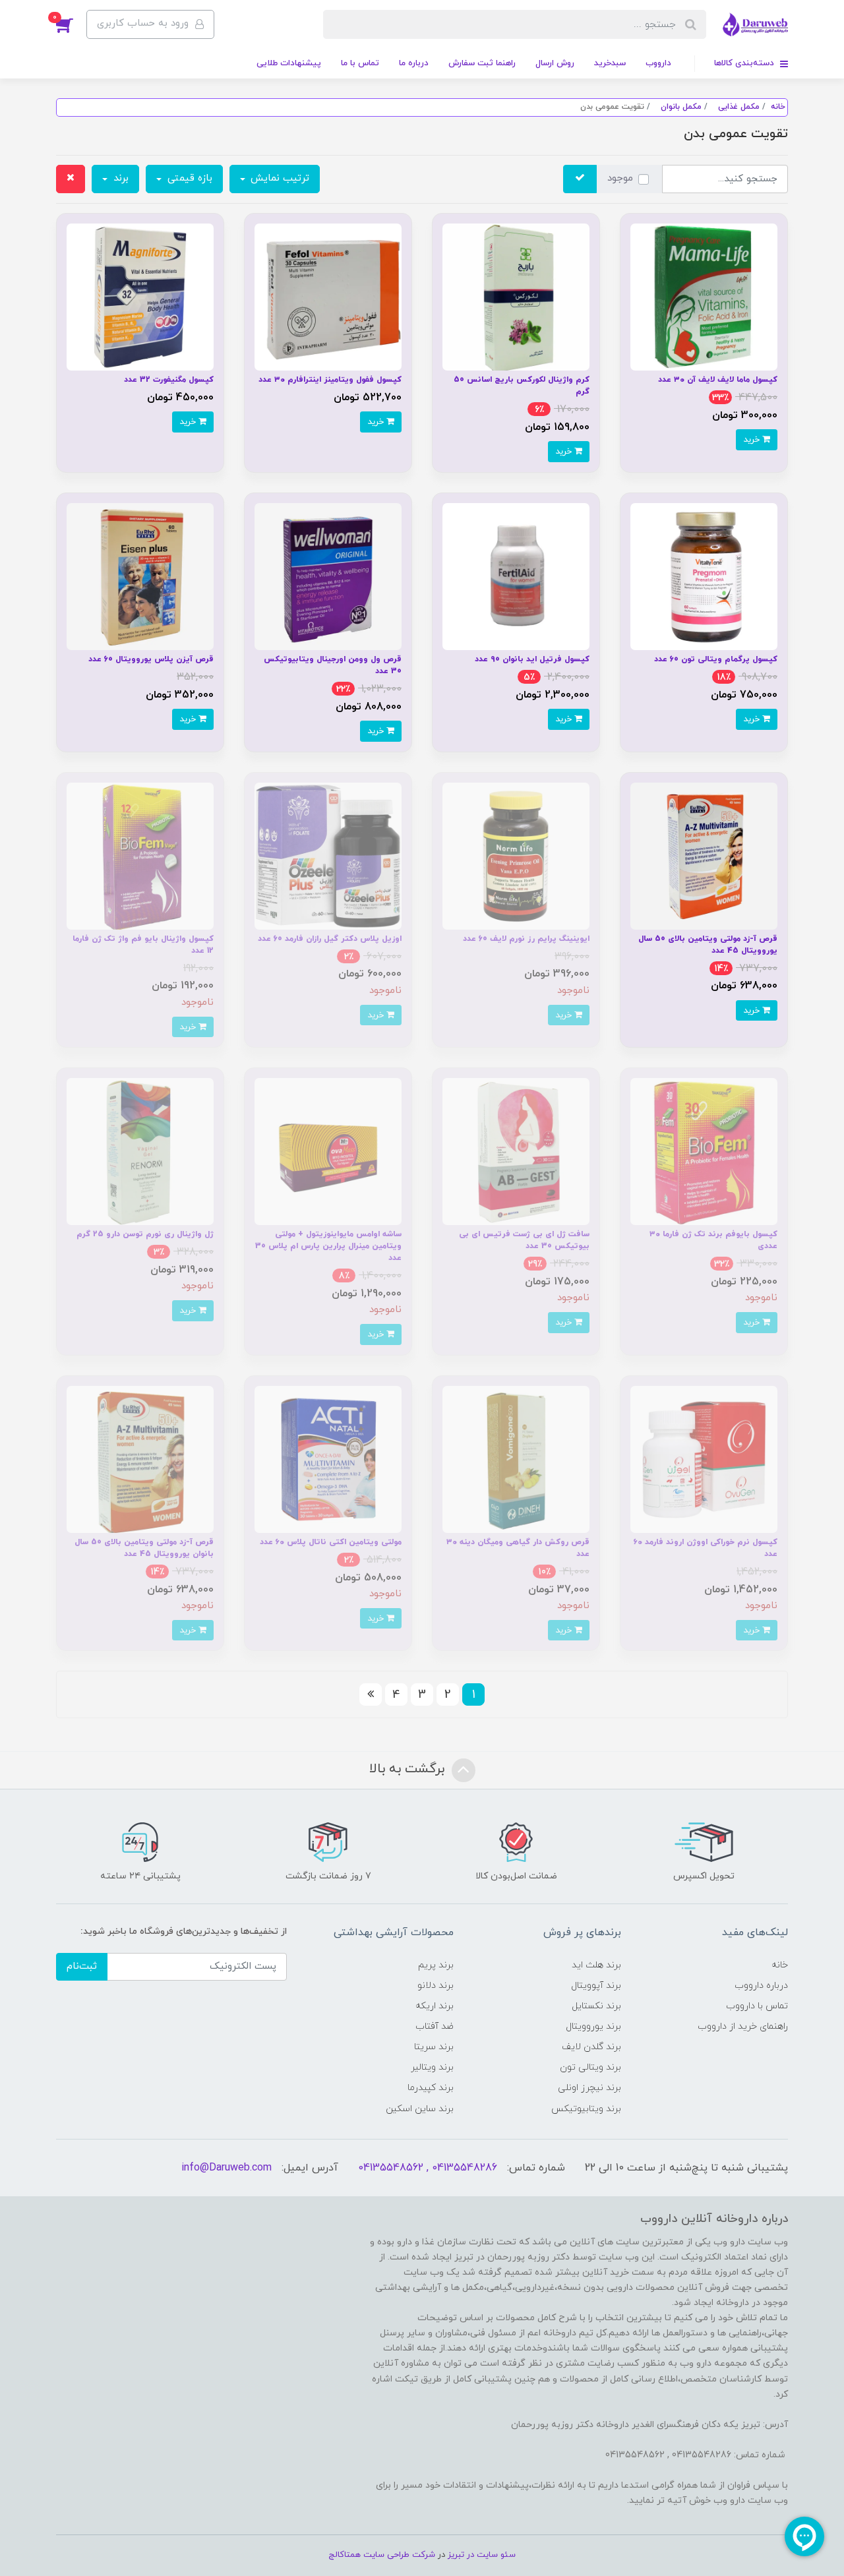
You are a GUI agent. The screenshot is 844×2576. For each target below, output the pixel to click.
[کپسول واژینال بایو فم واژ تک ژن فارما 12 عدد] (140, 855)
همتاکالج (345, 2555)
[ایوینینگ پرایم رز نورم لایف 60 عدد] (516, 855)
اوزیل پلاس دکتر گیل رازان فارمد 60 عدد (330, 939)
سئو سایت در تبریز (480, 2555)
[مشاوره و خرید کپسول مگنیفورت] (140, 296)
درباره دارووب (761, 1986)
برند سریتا (434, 2047)
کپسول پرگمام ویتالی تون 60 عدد (716, 659)
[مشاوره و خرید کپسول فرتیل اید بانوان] (516, 576)
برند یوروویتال (593, 2026)
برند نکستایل (596, 2006)
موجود (620, 178)
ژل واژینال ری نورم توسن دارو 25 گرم (145, 1234)
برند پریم (436, 1965)
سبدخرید (610, 63)
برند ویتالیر (432, 2067)
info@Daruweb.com (226, 2168)
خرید (753, 439)
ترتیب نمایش (278, 178)
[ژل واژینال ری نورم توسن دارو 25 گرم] (140, 1151)
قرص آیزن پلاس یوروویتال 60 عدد (151, 659)
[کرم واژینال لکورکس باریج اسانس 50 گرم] (516, 296)
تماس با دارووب (757, 2006)
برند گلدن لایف (591, 2047)
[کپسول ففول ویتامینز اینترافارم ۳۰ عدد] (328, 296)
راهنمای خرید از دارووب (743, 2026)
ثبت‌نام (82, 1966)
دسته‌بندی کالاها (745, 63)
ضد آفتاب (435, 2026)
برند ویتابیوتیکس (586, 2109)
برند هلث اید (596, 1965)
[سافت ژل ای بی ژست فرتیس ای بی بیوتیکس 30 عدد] (516, 1151)
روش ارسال (555, 63)
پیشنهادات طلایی (289, 63)
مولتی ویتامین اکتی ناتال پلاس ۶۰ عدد (331, 1542)
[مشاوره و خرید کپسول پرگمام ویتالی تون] (704, 576)
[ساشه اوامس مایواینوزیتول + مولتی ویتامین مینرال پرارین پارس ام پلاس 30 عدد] (328, 1151)
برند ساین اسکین (420, 2109)
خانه (780, 1965)
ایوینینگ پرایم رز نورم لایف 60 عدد (526, 939)
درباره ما (414, 63)
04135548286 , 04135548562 (428, 2168)
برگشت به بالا (409, 1770)
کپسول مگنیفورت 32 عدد (169, 380)
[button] (71, 24)
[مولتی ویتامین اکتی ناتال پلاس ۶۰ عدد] (328, 1459)
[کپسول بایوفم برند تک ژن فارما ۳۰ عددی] (704, 1151)
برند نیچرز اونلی (589, 2088)
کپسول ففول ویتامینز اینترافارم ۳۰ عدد (330, 380)
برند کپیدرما (431, 2088)
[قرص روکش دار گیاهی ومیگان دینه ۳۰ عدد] (516, 1459)
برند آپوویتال (596, 1986)
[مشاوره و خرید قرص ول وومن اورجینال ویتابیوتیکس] (328, 576)
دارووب (658, 63)
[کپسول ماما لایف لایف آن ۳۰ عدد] (704, 296)
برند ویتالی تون (590, 2067)
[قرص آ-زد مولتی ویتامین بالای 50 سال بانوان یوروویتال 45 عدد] (140, 1459)
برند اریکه (435, 2006)
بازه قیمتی (188, 178)
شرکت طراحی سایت (399, 2555)
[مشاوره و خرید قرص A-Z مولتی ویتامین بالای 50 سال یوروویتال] (704, 855)
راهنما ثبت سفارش (482, 63)
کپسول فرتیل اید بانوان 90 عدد (532, 659)
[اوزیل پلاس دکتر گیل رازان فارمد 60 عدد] (328, 855)
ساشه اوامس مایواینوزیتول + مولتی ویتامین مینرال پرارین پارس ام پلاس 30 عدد (328, 1246)
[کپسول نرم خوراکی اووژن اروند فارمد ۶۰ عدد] (704, 1459)
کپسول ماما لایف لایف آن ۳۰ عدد (718, 380)
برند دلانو (436, 1986)
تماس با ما (360, 63)
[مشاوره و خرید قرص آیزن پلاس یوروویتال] (140, 576)
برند (119, 178)
